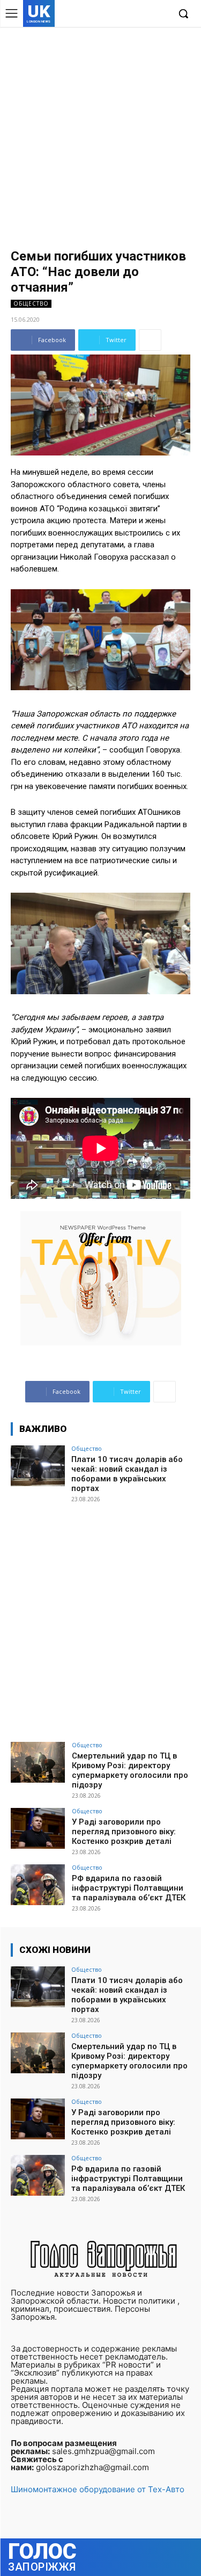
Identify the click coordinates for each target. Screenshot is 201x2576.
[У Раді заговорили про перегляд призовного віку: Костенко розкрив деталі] (38, 1828)
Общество (31, 303)
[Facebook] (111, 14)
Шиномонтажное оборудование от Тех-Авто (98, 2489)
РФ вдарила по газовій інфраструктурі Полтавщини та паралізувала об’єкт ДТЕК (129, 1888)
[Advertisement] (100, 133)
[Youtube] (161, 14)
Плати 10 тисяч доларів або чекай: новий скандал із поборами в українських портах (127, 1474)
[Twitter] (144, 14)
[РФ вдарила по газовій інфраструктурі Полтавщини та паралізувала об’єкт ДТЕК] (38, 1884)
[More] (150, 340)
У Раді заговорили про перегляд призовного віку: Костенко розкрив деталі (124, 1832)
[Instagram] (128, 14)
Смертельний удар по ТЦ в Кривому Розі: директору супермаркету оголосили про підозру (130, 1770)
